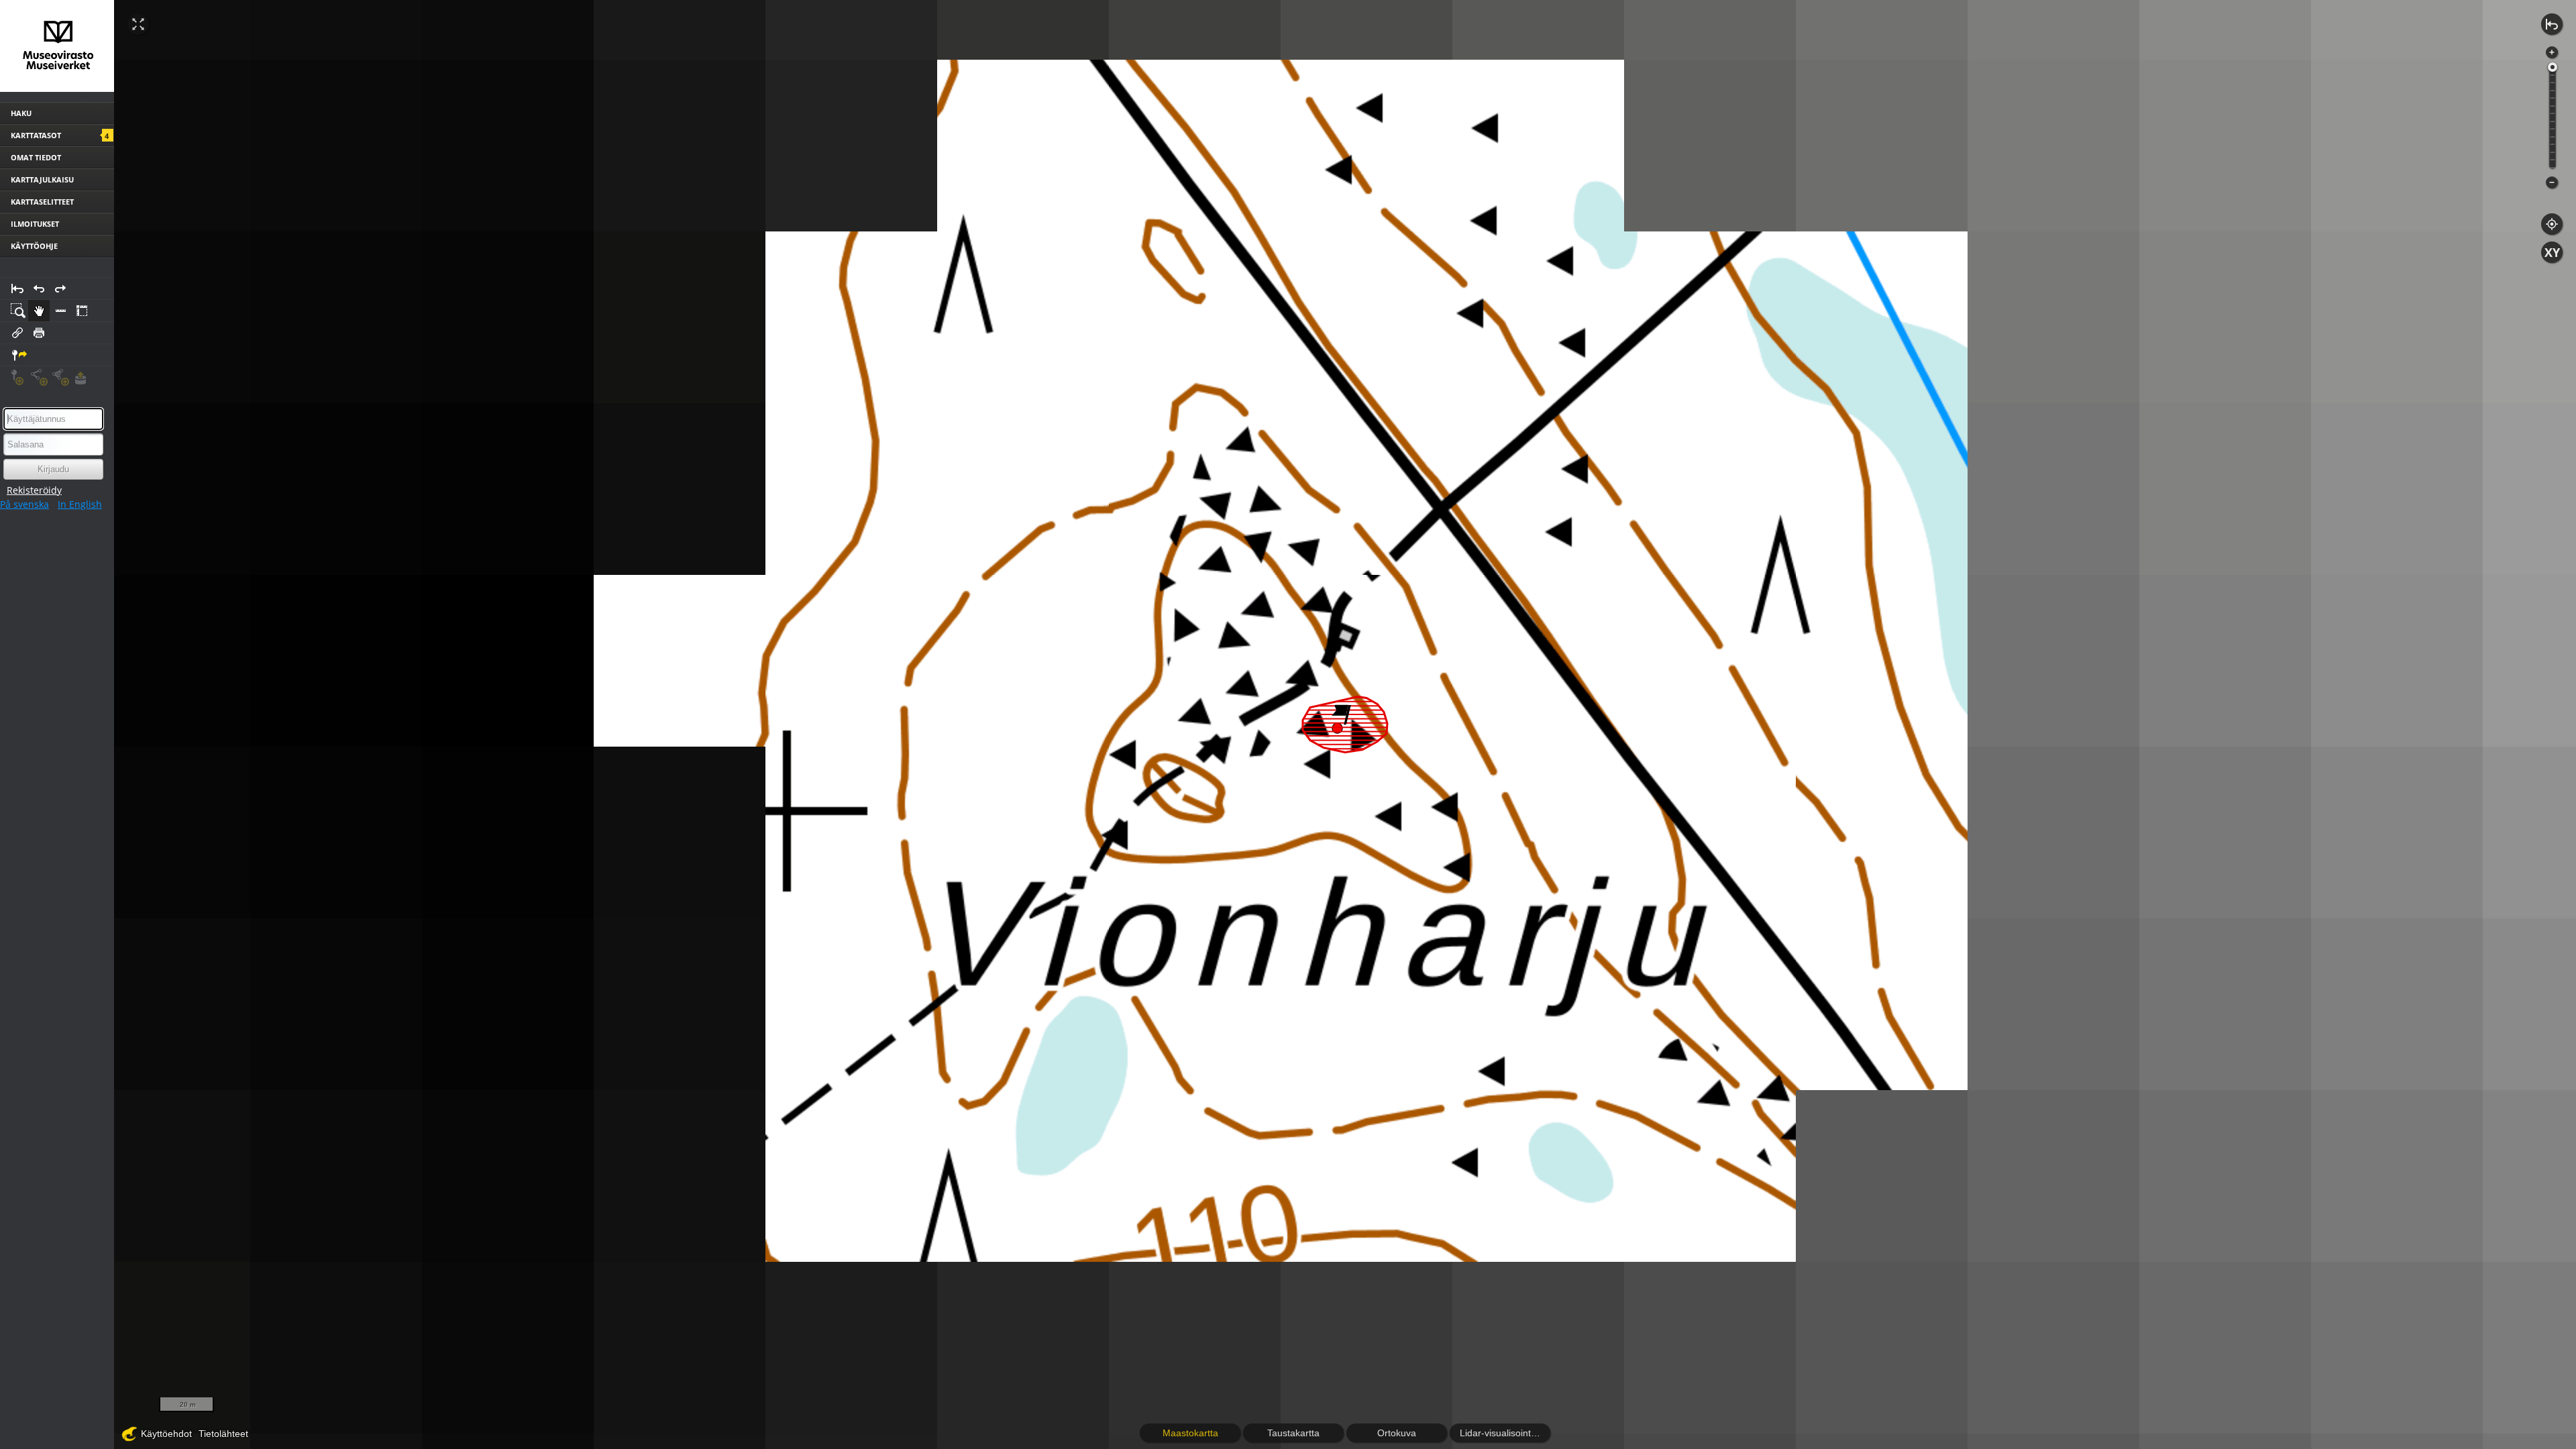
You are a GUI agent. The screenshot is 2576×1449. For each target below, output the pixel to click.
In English (80, 504)
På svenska (24, 504)
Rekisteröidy (34, 490)
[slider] (2553, 67)
